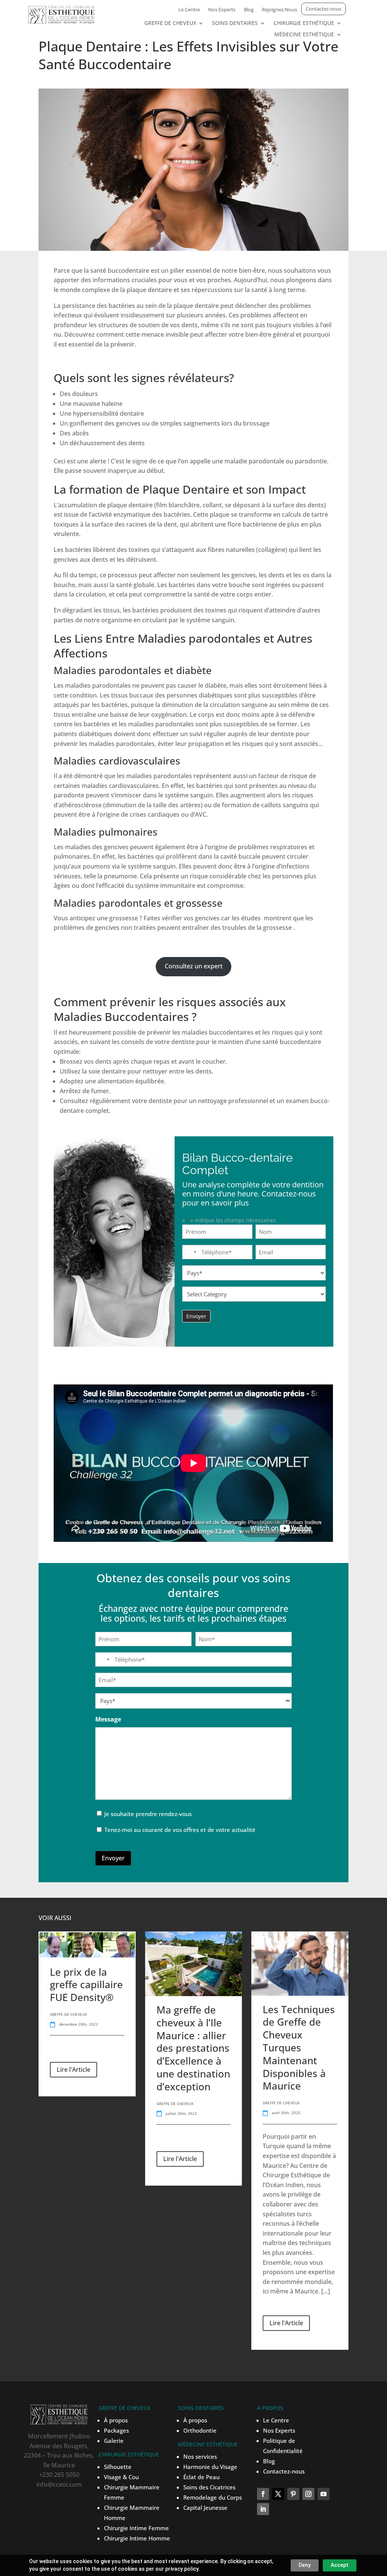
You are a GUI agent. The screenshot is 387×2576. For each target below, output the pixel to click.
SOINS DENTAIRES (235, 23)
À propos (116, 2420)
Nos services (200, 2456)
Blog (249, 10)
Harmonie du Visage (210, 2467)
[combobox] (190, 1252)
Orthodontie (200, 2430)
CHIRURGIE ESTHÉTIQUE (304, 23)
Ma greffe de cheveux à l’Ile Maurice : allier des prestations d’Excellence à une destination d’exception (193, 2048)
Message (108, 1719)
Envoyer (113, 1858)
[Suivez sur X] (278, 2494)
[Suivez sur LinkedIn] (263, 2509)
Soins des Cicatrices (209, 2487)
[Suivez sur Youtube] (324, 2494)
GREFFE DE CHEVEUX (170, 23)
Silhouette (118, 2467)
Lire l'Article (74, 2070)
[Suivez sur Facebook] (263, 2494)
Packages (116, 2430)
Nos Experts (222, 10)
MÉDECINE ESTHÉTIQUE (304, 35)
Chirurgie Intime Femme (136, 2528)
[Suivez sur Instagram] (308, 2494)
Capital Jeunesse (205, 2508)
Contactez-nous (324, 9)
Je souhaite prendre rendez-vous (148, 1814)
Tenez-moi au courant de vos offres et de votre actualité (180, 1830)
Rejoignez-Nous (279, 10)
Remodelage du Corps (213, 2497)
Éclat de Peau (201, 2477)
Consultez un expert (194, 966)
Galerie (114, 2441)
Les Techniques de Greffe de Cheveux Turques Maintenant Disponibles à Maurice (299, 2048)
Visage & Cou (121, 2477)
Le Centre (189, 10)
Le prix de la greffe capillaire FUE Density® (86, 1985)
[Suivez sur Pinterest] (293, 2494)
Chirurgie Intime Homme (137, 2538)
